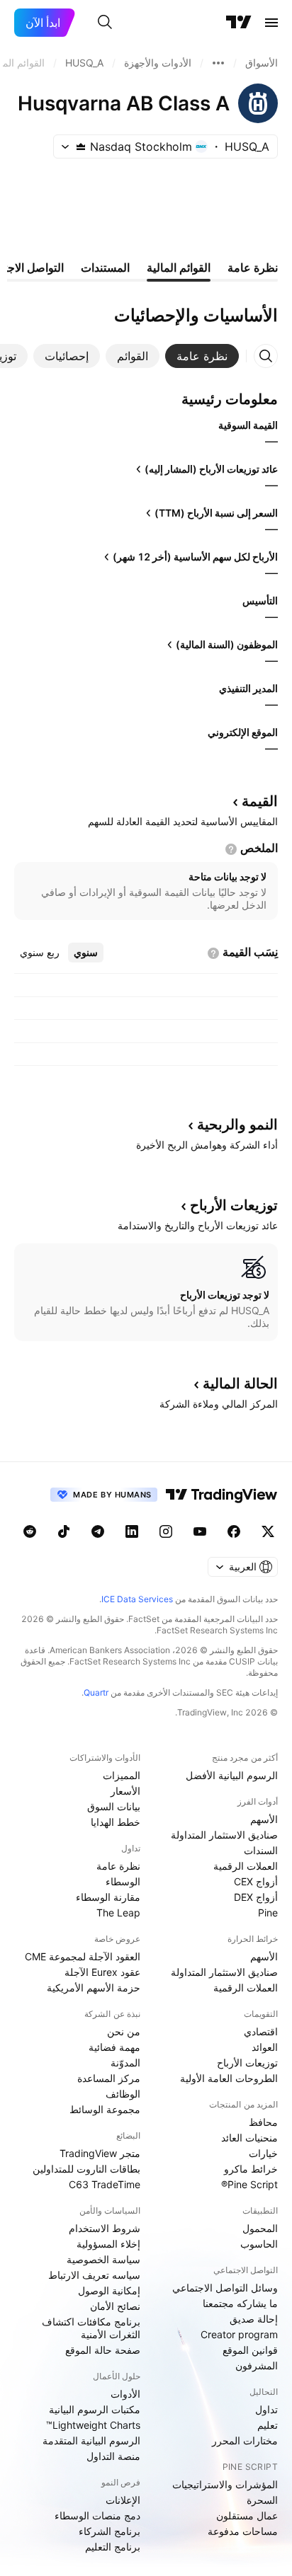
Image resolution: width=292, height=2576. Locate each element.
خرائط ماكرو (251, 2169)
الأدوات (125, 2394)
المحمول (260, 2228)
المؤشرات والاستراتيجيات (225, 2484)
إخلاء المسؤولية (108, 2244)
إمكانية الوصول (109, 2290)
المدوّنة (125, 2063)
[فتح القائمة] (271, 23)
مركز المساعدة (109, 2078)
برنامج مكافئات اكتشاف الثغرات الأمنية (91, 2328)
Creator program (239, 2334)
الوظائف (123, 2094)
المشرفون (257, 2365)
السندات (261, 1850)
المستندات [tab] (105, 268)
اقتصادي (261, 2031)
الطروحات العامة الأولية (229, 2078)
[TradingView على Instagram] (166, 1531)
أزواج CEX (256, 1881)
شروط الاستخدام (105, 2228)
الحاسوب (259, 2244)
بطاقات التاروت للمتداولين (86, 2169)
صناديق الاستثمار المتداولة (224, 1835)
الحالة (240, 1384)
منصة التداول (113, 2456)
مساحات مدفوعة (243, 2531)
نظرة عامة (118, 1866)
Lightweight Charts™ (93, 2425)
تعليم (268, 2425)
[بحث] (105, 23)
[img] (81, 146)
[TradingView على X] (268, 1531)
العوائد (265, 2047)
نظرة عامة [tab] (253, 268)
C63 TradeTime (105, 2184)
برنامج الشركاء (109, 2531)
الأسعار (125, 1791)
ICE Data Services (137, 1599)
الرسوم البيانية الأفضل (232, 1775)
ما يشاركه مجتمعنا (240, 2303)
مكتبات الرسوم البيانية (95, 2409)
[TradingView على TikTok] (64, 1531)
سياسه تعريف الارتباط (94, 2275)
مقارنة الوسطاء (108, 1897)
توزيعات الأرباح (247, 2063)
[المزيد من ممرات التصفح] (218, 63)
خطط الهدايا (116, 1822)
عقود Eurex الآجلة (102, 1972)
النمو (237, 1125)
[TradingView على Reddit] (30, 1531)
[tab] (202, 356)
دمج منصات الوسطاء (97, 2515)
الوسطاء (123, 1881)
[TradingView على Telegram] (98, 1531)
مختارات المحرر (245, 2440)
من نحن (124, 2031)
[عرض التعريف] (231, 849)
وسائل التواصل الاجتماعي (225, 2288)
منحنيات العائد (249, 2138)
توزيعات (234, 1205)
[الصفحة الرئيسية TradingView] (239, 23)
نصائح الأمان (115, 2306)
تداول (266, 2409)
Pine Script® (249, 2184)
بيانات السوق (114, 1806)
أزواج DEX (256, 1897)
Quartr (96, 1692)
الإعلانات (123, 2500)
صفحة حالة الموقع (103, 2350)
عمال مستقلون (247, 2515)
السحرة (262, 2500)
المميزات (122, 1775)
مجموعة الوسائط (105, 2109)
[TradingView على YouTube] (200, 1531)
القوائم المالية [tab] (179, 268)
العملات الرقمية (246, 1866)
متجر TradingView (100, 2153)
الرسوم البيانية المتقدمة (91, 2440)
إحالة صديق (254, 2319)
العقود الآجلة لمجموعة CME (83, 1956)
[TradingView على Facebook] (234, 1531)
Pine (268, 1913)
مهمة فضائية (114, 2047)
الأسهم (264, 1819)
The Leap (118, 1913)
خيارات (263, 2153)
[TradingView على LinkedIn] (132, 1531)
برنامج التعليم (113, 2547)
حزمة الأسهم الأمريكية (94, 1988)
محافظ (263, 2122)
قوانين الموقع (250, 2350)
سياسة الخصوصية (103, 2259)
